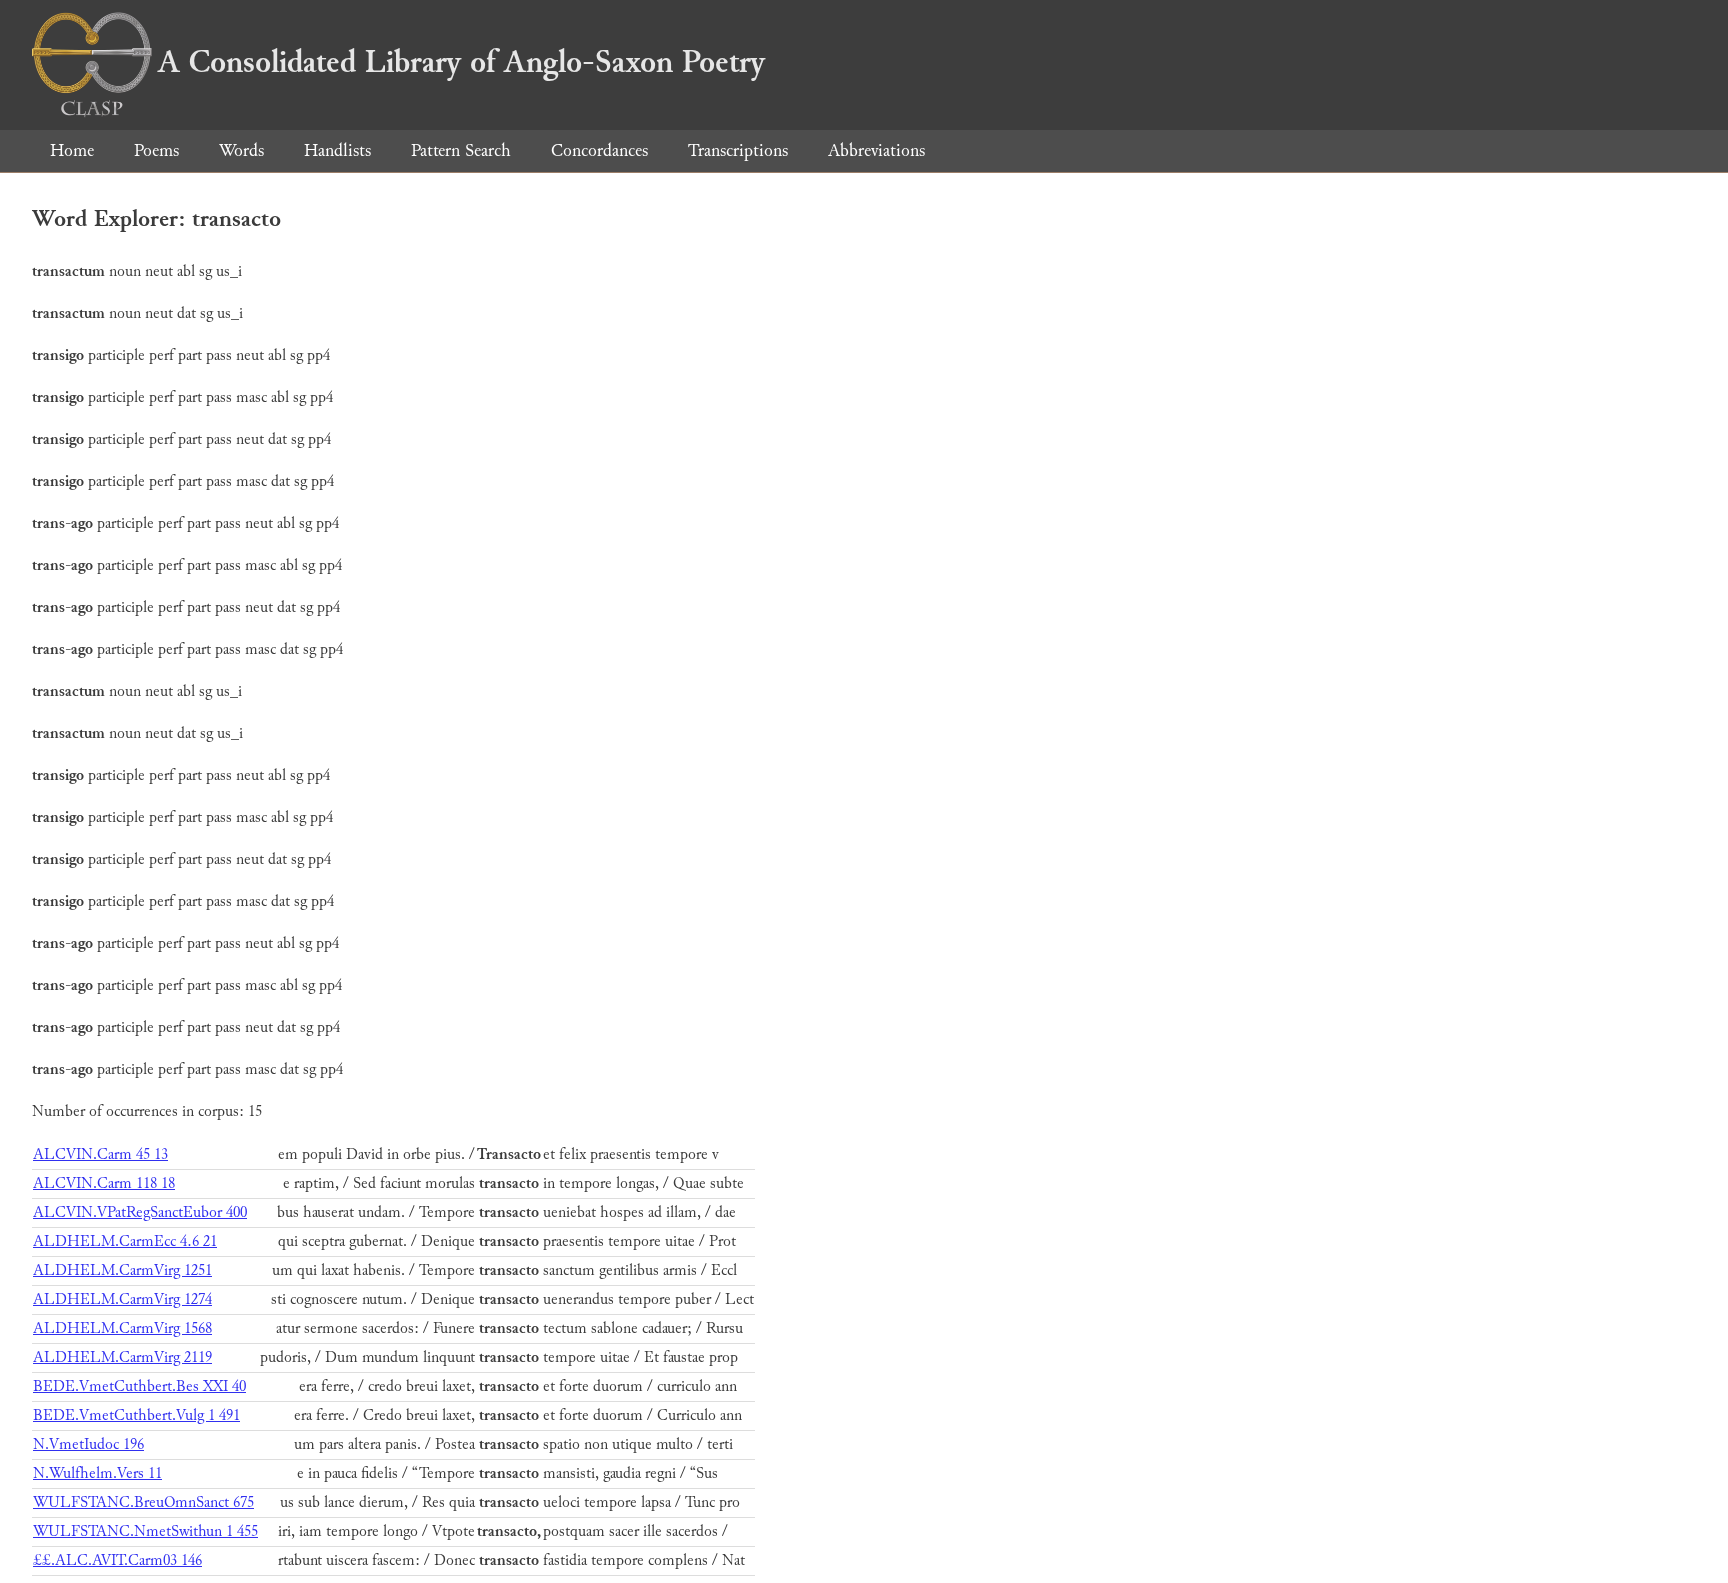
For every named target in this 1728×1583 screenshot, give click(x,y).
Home (72, 150)
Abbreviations (876, 150)
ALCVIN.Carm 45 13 (100, 1154)
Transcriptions (738, 150)
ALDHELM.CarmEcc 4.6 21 (125, 1241)
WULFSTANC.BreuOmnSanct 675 (143, 1502)
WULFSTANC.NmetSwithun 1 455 (145, 1531)
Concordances (599, 150)
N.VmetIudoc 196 (88, 1444)
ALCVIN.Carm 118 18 (104, 1183)
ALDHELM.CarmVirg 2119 (122, 1357)
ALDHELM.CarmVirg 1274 (122, 1299)
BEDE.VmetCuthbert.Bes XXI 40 (139, 1386)
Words (241, 150)
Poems (156, 150)
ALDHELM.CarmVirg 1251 (122, 1270)
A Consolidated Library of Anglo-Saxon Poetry (461, 62)
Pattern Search (461, 150)
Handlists (337, 150)
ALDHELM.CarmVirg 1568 (122, 1328)
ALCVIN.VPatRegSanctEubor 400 (140, 1212)
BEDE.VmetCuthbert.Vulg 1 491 (136, 1415)
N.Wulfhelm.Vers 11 (97, 1473)
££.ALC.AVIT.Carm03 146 (117, 1560)
